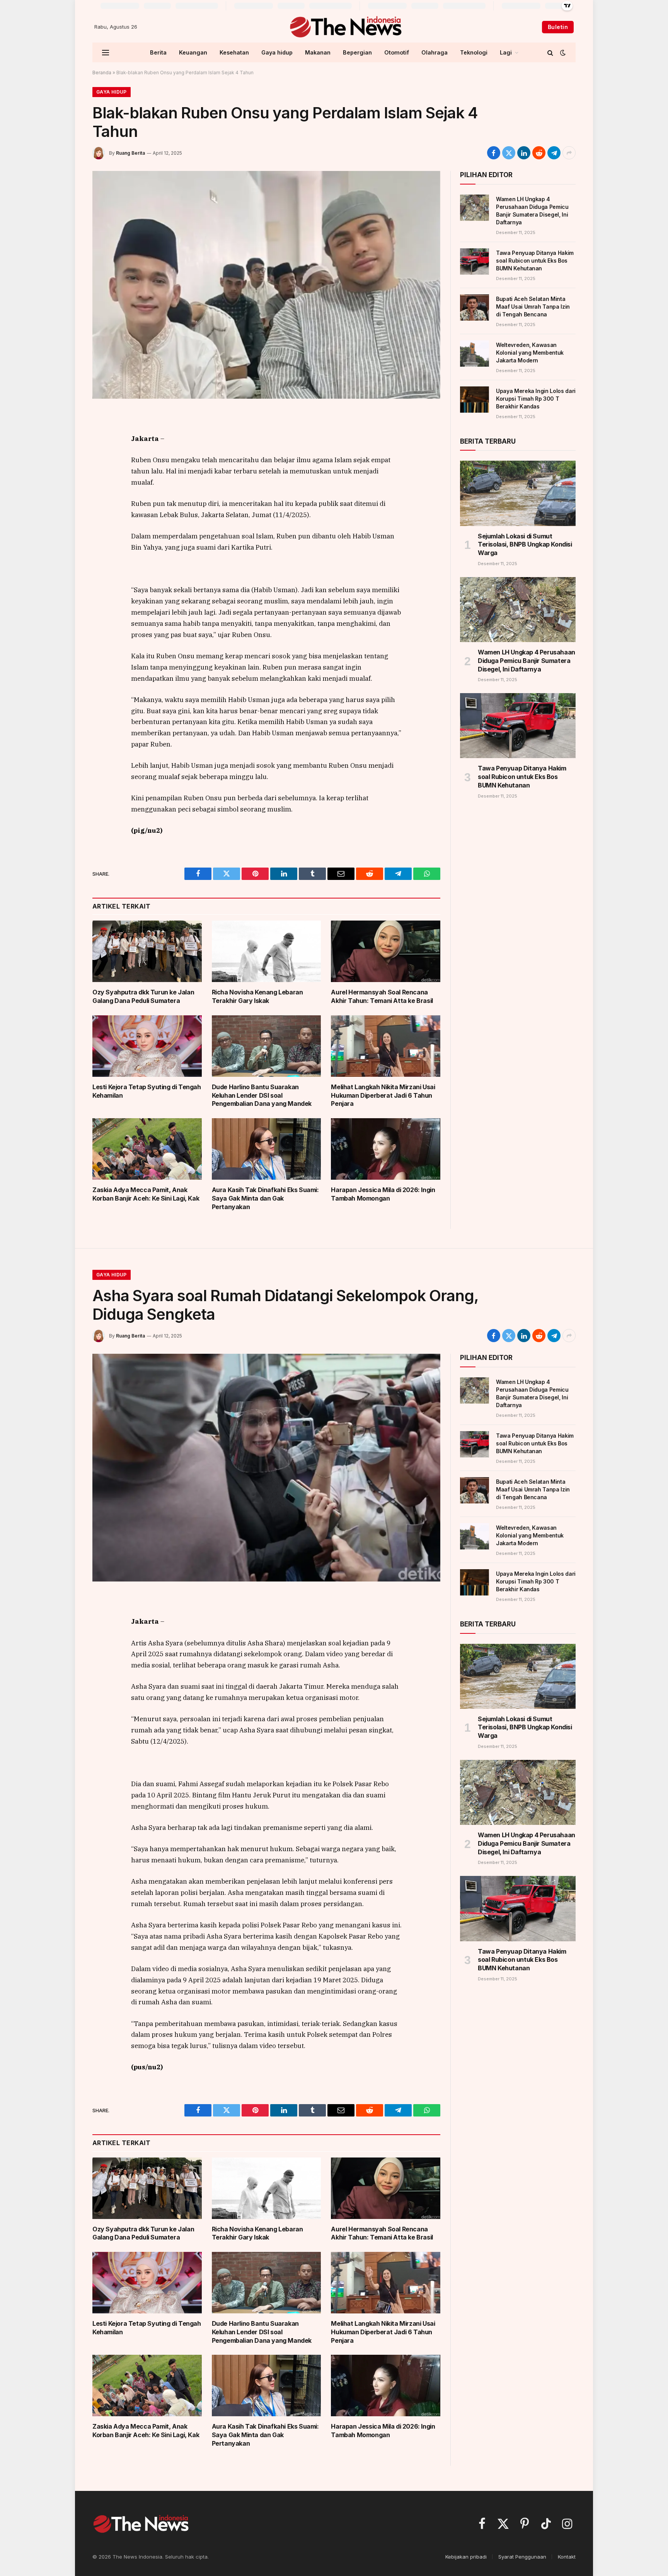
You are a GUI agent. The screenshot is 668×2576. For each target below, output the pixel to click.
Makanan (318, 52)
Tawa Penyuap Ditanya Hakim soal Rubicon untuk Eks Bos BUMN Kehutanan (535, 261)
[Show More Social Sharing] (569, 153)
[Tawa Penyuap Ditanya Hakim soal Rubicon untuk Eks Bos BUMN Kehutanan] (475, 261)
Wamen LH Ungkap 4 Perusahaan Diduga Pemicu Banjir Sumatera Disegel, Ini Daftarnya (532, 211)
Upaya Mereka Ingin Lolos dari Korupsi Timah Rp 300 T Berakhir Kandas (536, 399)
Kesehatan (234, 52)
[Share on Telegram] (554, 153)
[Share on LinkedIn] (524, 153)
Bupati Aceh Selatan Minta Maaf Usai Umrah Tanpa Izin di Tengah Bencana (533, 307)
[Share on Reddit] (539, 153)
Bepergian (357, 52)
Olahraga (435, 52)
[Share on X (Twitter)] (509, 153)
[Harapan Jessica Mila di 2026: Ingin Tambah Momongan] (386, 1149)
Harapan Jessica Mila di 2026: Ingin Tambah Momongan (383, 1194)
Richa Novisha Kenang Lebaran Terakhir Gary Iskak (257, 996)
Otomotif (397, 52)
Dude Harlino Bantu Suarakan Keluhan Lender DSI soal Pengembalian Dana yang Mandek (262, 1095)
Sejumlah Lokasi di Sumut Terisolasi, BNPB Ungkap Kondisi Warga (525, 545)
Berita (158, 52)
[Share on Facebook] (494, 153)
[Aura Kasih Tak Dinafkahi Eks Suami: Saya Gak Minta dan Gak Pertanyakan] (267, 1149)
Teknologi (474, 52)
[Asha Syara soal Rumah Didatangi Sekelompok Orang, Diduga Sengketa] (266, 1467)
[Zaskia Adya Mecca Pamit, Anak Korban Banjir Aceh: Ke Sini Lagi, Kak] (147, 1149)
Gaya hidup (277, 52)
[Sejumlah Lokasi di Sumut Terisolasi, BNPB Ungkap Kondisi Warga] (518, 493)
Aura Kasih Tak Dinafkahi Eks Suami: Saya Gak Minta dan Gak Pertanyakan (265, 1198)
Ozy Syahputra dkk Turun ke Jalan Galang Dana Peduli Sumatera (143, 996)
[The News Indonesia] (345, 27)
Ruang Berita (130, 153)
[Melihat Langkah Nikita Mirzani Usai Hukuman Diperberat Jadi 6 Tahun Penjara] (386, 1046)
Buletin (558, 27)
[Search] (550, 52)
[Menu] (106, 52)
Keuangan (193, 52)
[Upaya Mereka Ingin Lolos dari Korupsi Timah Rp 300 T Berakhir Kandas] (475, 400)
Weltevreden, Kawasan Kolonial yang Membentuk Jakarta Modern (530, 353)
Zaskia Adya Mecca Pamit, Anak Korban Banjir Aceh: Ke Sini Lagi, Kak (146, 1194)
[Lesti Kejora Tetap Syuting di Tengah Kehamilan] (147, 1046)
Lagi (506, 52)
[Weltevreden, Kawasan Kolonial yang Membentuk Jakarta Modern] (475, 354)
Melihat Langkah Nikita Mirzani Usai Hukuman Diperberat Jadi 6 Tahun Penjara (383, 1095)
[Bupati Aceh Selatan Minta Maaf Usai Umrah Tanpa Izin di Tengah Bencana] (475, 307)
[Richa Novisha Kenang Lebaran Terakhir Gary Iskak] (267, 951)
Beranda (102, 73)
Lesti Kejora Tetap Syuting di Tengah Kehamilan (147, 1091)
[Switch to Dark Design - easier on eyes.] (562, 53)
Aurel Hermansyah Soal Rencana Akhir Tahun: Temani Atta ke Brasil (382, 996)
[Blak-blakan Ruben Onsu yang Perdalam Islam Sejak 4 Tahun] (266, 285)
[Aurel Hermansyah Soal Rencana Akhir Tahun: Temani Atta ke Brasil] (386, 951)
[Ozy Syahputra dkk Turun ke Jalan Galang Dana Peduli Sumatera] (147, 951)
